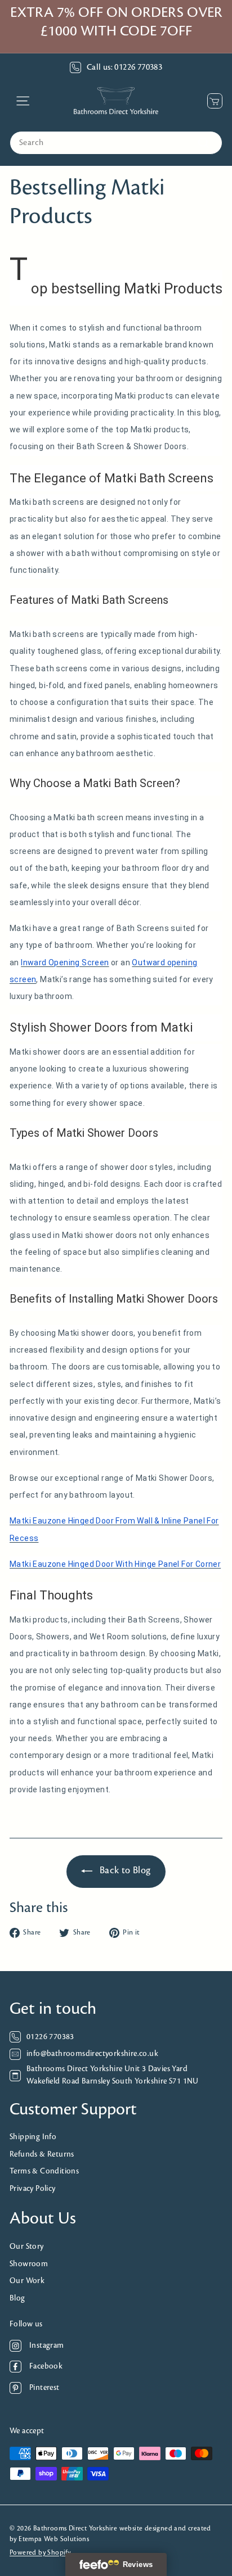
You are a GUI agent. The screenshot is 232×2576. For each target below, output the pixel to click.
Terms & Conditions (44, 2171)
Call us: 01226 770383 (124, 67)
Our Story (27, 2247)
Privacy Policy (33, 2189)
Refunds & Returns (42, 2155)
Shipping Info (33, 2137)
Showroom (29, 2264)
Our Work (27, 2281)
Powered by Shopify (40, 2553)
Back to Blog (125, 1871)
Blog (17, 2299)
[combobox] (116, 143)
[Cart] (212, 101)
